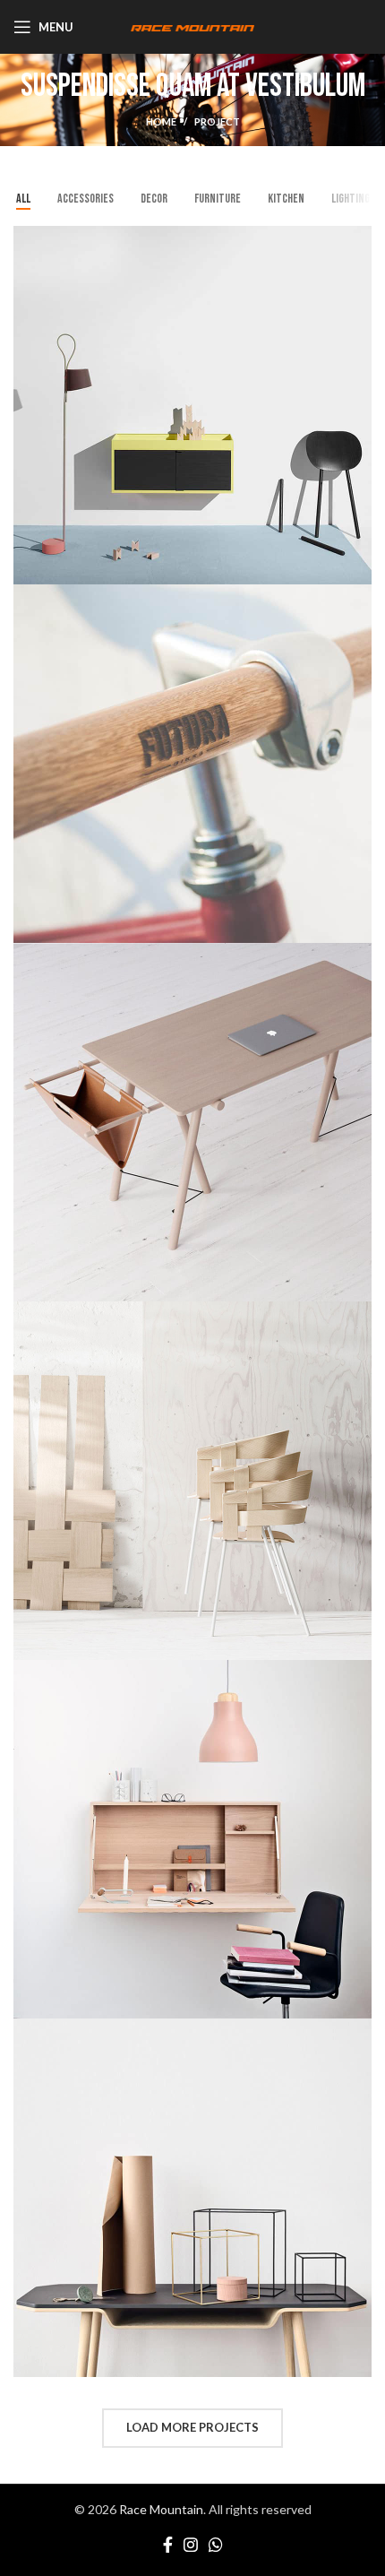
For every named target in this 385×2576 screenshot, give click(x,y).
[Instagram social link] (191, 2545)
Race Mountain (161, 2509)
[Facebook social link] (168, 2545)
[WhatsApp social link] (216, 2545)
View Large (358, 239)
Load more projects (192, 2427)
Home (161, 121)
